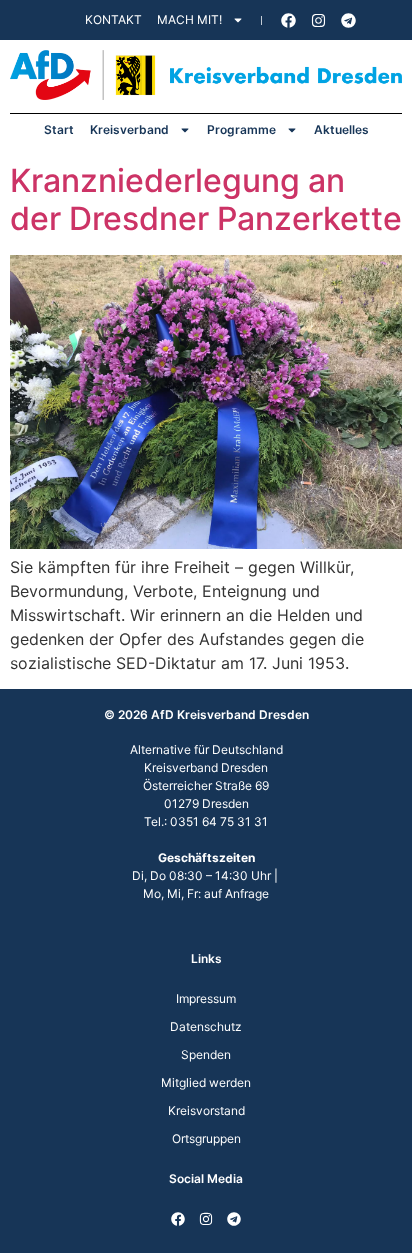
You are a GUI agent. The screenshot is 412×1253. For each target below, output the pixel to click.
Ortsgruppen (206, 1138)
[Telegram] (349, 20)
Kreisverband (129, 129)
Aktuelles (341, 129)
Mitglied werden (206, 1082)
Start (59, 129)
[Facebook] (289, 20)
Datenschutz (206, 1026)
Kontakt (113, 19)
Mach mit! (189, 19)
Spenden (206, 1054)
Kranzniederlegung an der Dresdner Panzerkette (206, 199)
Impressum (206, 998)
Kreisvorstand (206, 1110)
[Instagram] (319, 20)
